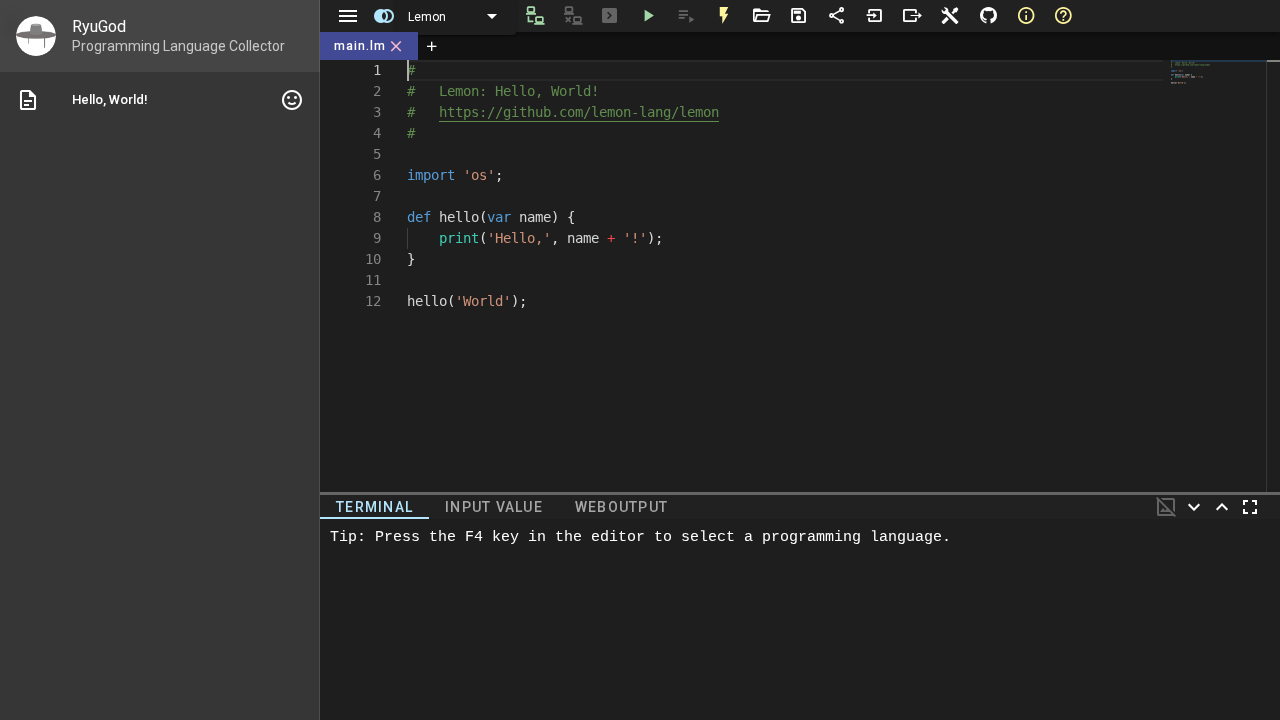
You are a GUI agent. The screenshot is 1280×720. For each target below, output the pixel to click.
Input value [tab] (494, 507)
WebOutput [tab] (621, 507)
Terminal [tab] (374, 507)
